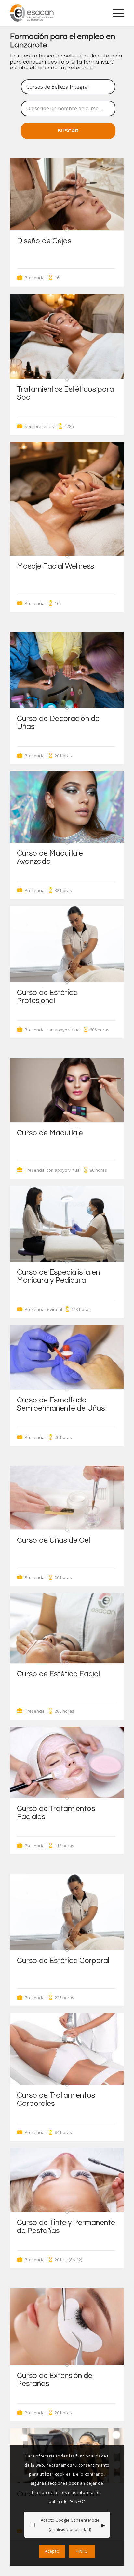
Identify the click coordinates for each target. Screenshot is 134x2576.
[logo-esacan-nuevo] (56, 13)
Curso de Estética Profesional (47, 997)
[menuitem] (115, 13)
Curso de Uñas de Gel (54, 1540)
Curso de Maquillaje (50, 1133)
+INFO (82, 2551)
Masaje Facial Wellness (55, 566)
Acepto (52, 2551)
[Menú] (115, 13)
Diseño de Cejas (44, 241)
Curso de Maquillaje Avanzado (50, 857)
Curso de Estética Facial (58, 1674)
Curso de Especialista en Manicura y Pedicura (58, 1276)
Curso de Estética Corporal (63, 1961)
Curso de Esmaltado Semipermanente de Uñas (61, 1404)
